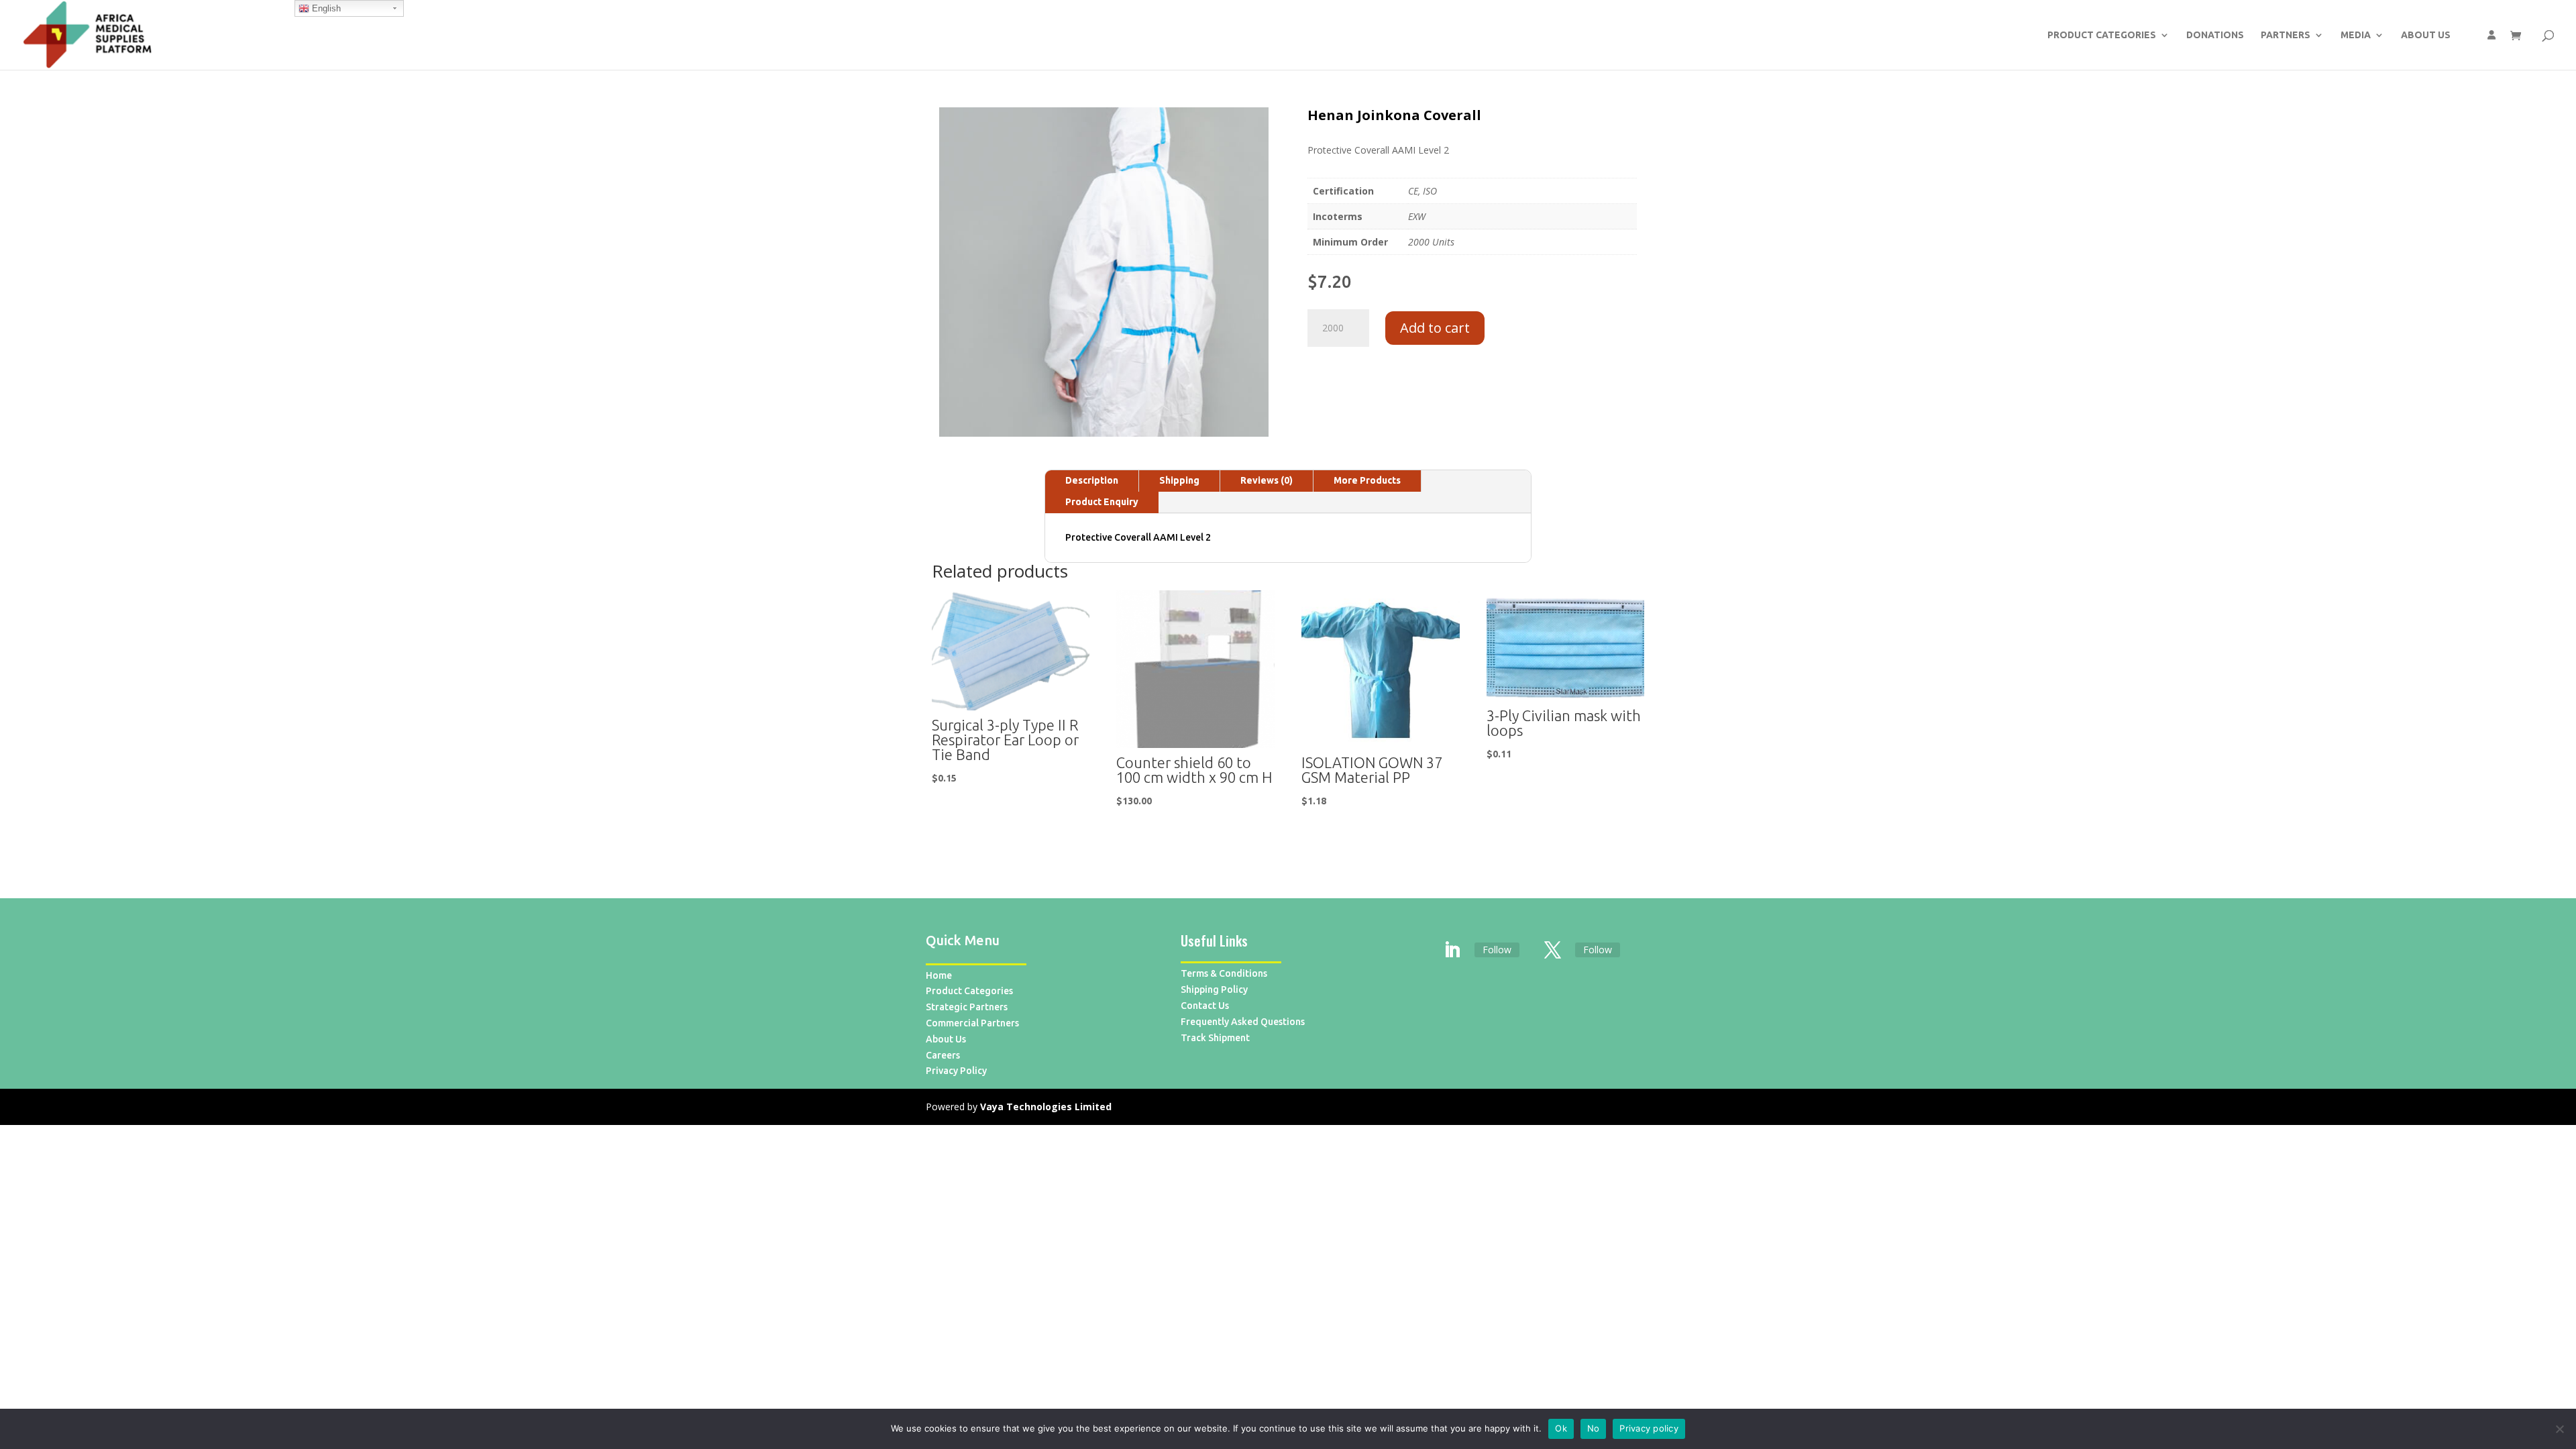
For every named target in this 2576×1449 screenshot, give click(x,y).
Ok (1561, 1428)
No (1594, 1428)
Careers (943, 1055)
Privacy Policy (956, 1071)
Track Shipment (1215, 1038)
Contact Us (1205, 1006)
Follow (1497, 950)
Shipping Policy (1214, 989)
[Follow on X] (1553, 951)
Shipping (1179, 480)
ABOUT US (2426, 35)
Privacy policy (1649, 1428)
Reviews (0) (1267, 480)
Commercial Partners (972, 1023)
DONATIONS (2215, 35)
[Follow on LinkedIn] (1452, 951)
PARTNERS (2286, 35)
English (325, 8)
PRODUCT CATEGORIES (2102, 35)
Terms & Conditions (1224, 973)
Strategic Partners (967, 1007)
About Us (946, 1039)
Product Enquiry (1102, 502)
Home (939, 975)
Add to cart (1435, 328)
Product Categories (969, 991)
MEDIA (2356, 35)
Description (1092, 480)
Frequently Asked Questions (1243, 1022)
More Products (1367, 480)
